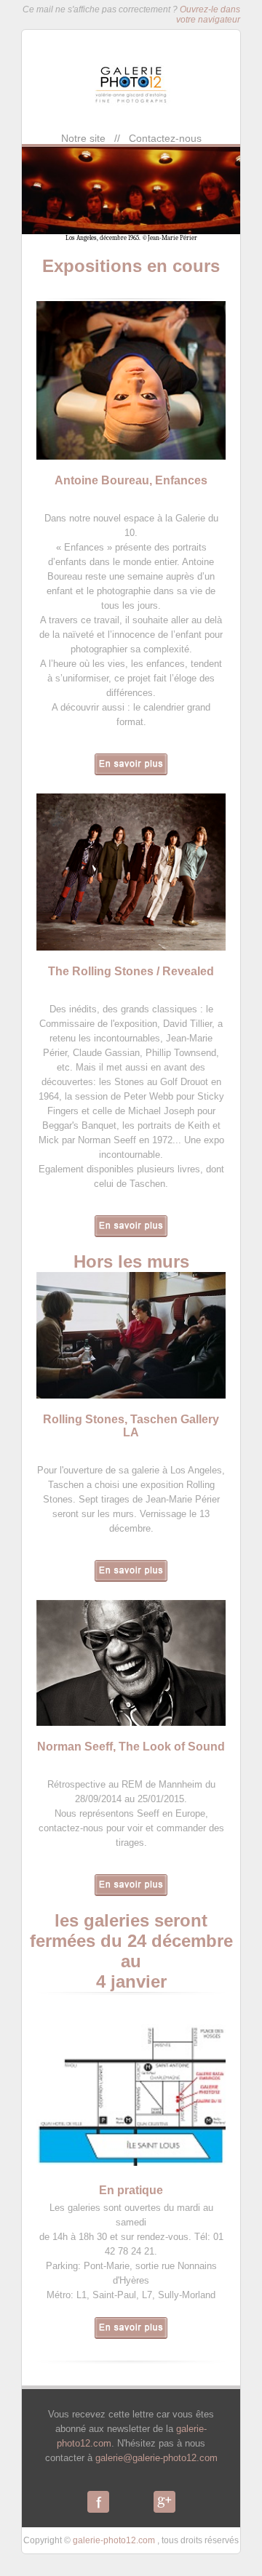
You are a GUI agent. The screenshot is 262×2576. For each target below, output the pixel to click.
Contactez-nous (165, 138)
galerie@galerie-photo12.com (156, 2458)
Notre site (83, 138)
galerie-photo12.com (114, 2540)
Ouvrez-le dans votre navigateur (208, 15)
